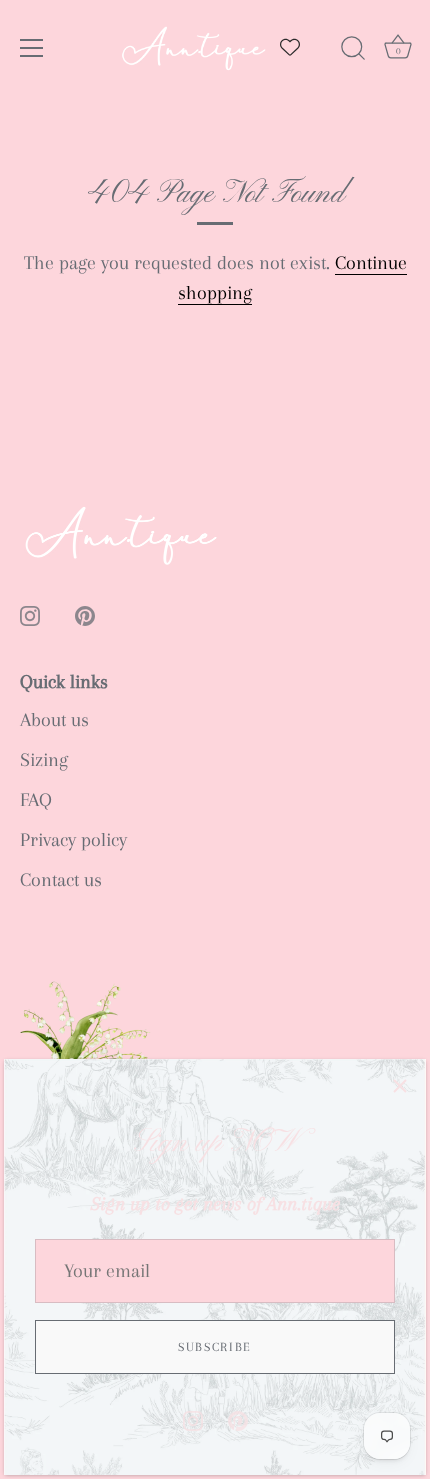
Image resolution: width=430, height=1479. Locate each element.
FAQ (36, 800)
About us (54, 720)
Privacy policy (73, 840)
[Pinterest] (238, 1419)
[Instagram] (193, 1419)
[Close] (400, 1085)
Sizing (44, 760)
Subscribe (215, 1347)
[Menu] (32, 48)
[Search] (353, 51)
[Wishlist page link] (290, 47)
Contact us (61, 880)
